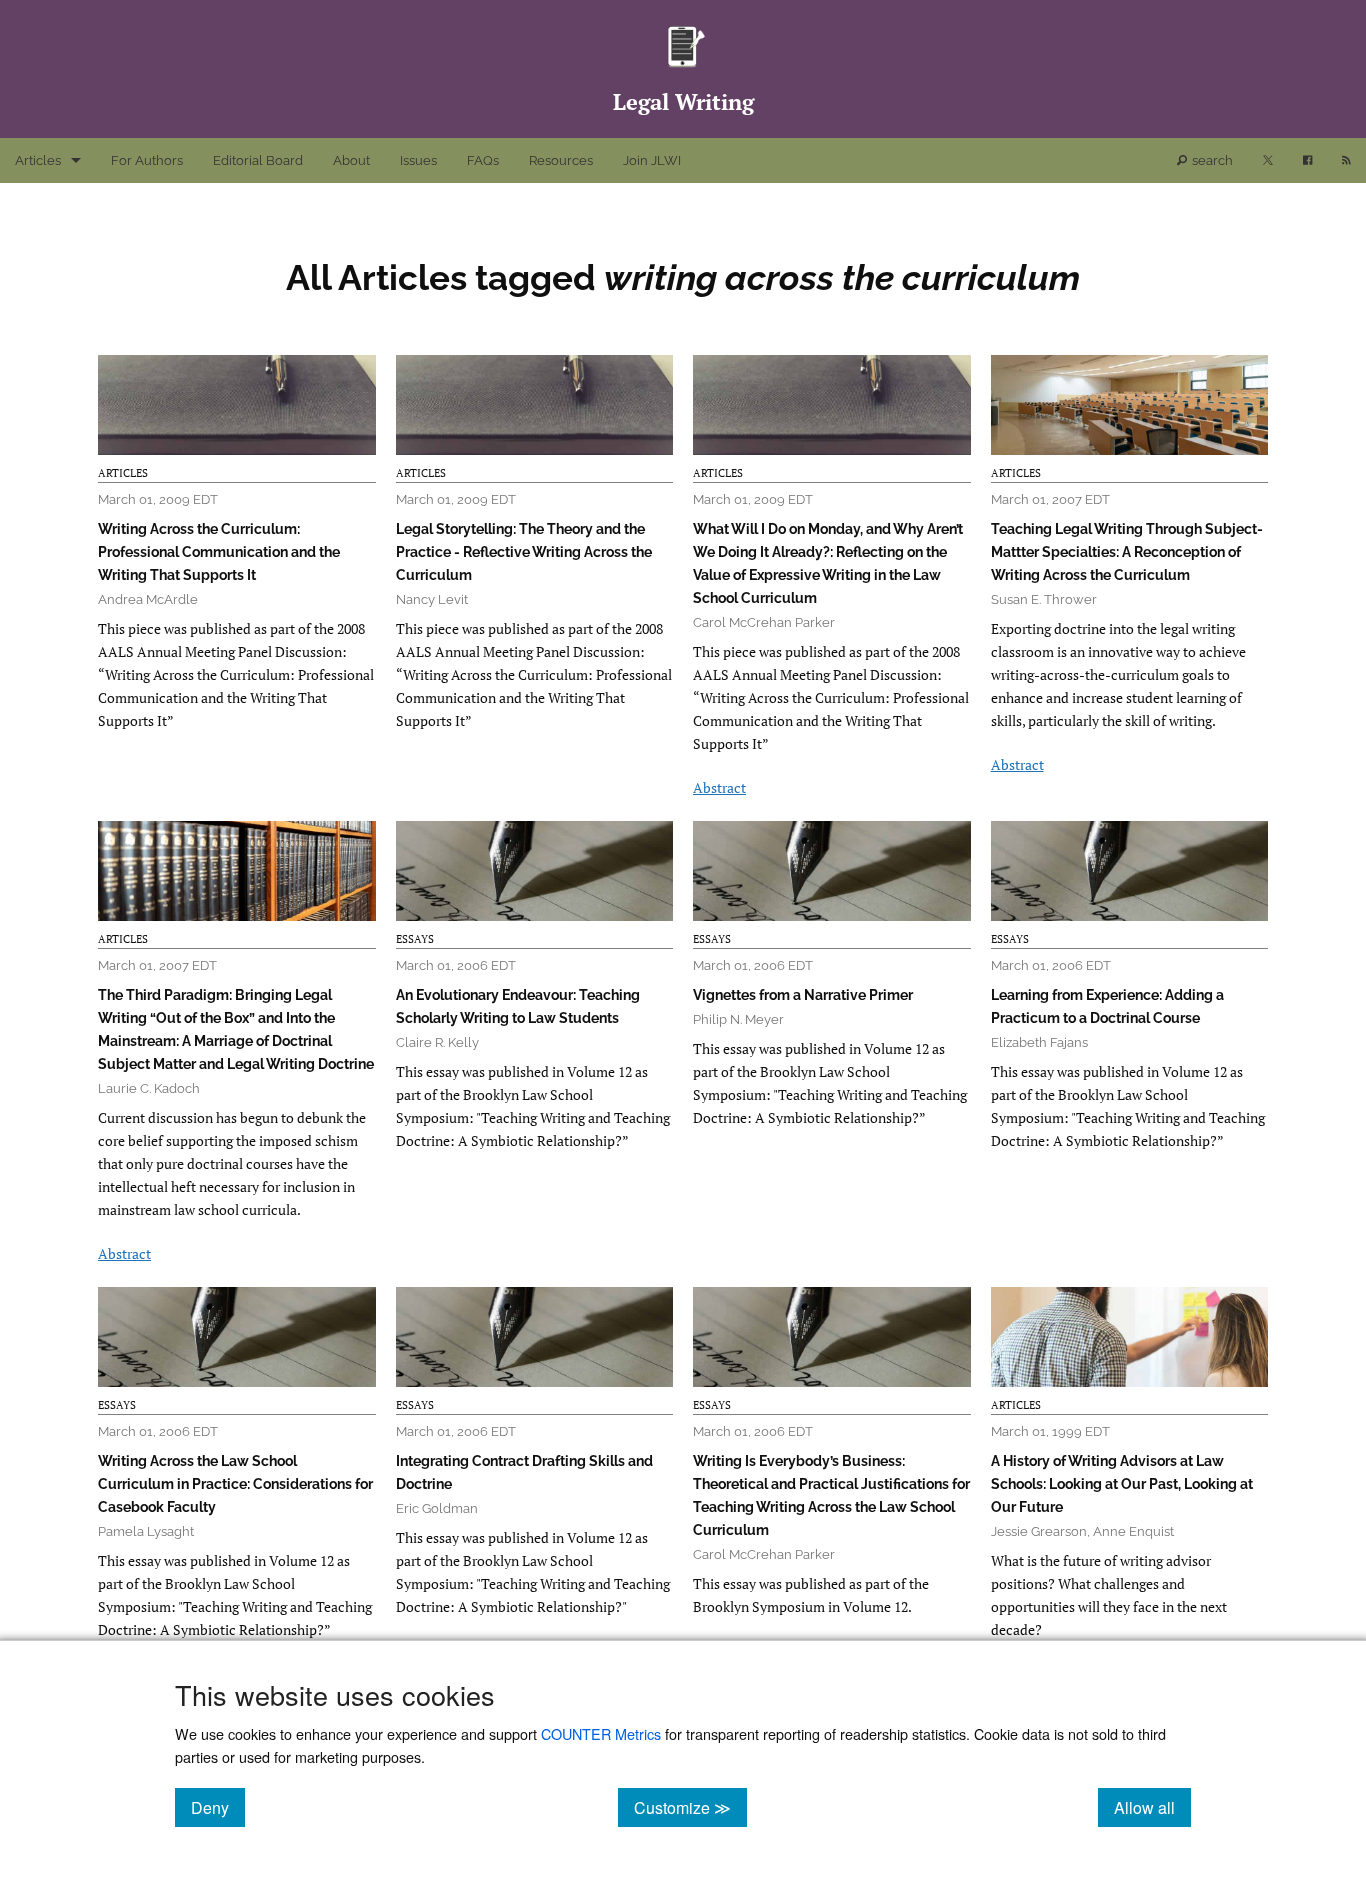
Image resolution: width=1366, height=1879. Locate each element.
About (351, 160)
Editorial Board (258, 160)
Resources (561, 160)
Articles (38, 160)
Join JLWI (652, 160)
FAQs (483, 160)
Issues (418, 160)
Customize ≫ (690, 1807)
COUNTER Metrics (601, 1733)
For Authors (147, 160)
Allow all (1152, 1807)
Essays (415, 939)
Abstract (719, 787)
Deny (218, 1807)
